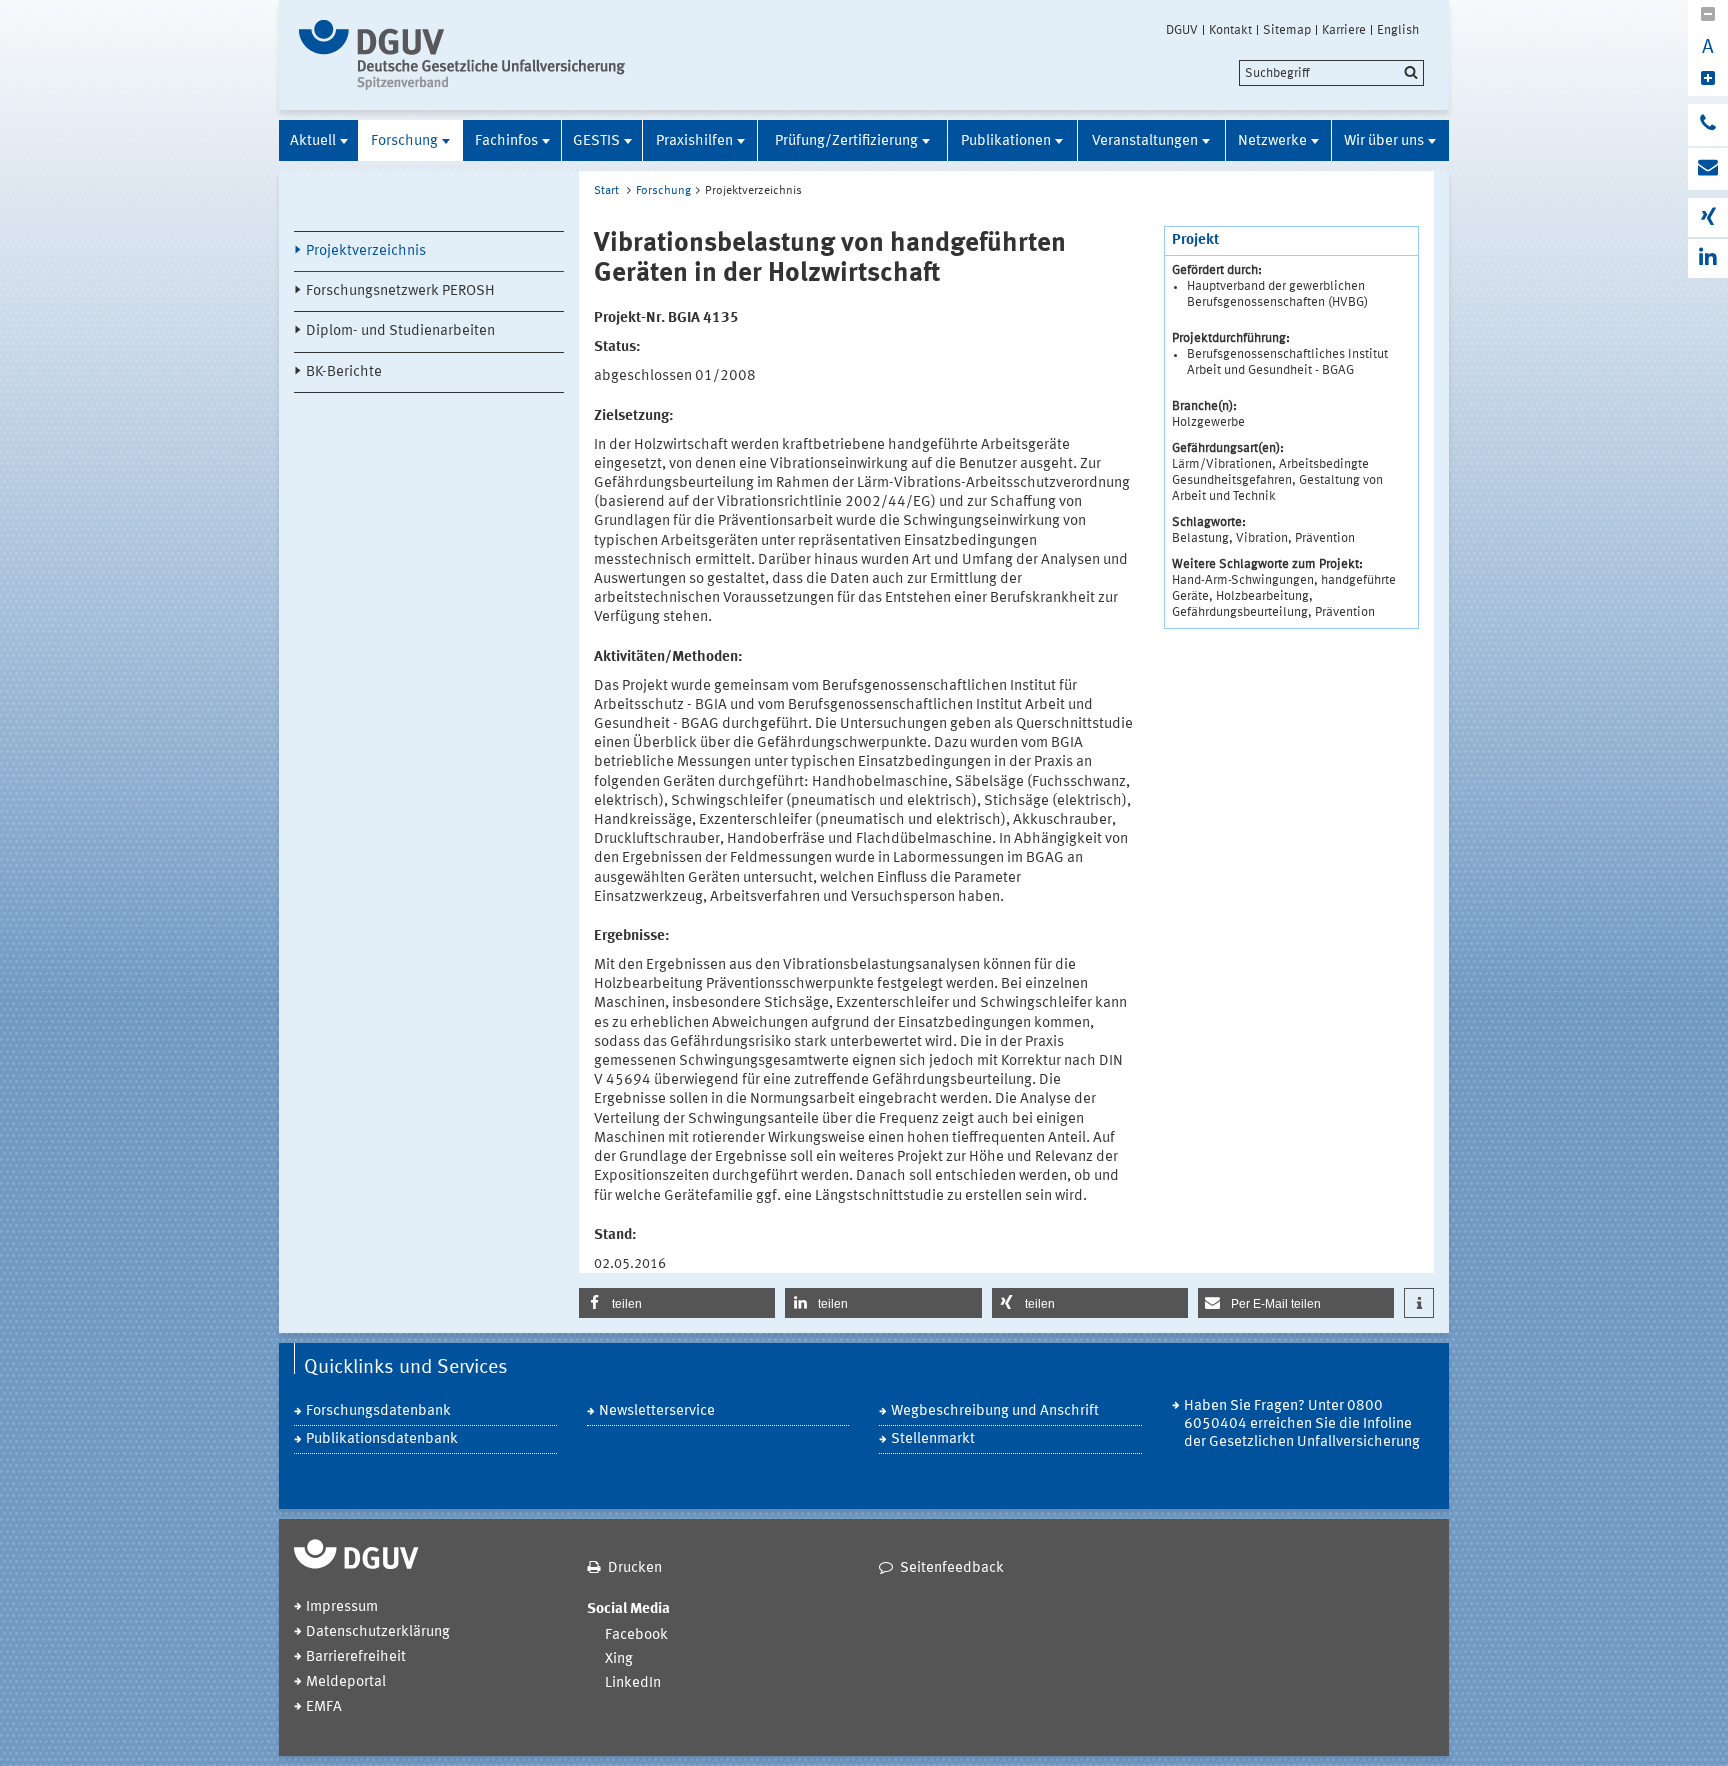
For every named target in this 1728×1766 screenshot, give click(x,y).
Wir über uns (1384, 141)
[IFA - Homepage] (466, 55)
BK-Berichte (344, 372)
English (1398, 30)
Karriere (1344, 30)
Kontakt (1230, 30)
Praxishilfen (694, 141)
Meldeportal (346, 1682)
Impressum (342, 1607)
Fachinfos (506, 141)
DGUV (1182, 30)
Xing (619, 1659)
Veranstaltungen (1145, 141)
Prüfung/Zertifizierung (846, 141)
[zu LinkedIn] (1708, 258)
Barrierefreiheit (356, 1657)
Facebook (636, 1635)
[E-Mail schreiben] (1708, 169)
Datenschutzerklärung (378, 1632)
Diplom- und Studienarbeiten (400, 331)
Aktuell (313, 141)
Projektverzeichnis (366, 251)
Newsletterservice (657, 1411)
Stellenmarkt (933, 1439)
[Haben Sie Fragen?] (1708, 125)
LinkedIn (633, 1683)
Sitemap (1287, 30)
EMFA (324, 1707)
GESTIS (596, 141)
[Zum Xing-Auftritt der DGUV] (1708, 217)
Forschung (404, 141)
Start (606, 191)
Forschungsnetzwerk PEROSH (400, 291)
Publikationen (1006, 141)
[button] (677, 1303)
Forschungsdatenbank (378, 1411)
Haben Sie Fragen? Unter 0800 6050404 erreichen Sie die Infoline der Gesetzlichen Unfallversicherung (1302, 1424)
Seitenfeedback (952, 1568)
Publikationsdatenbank (382, 1439)
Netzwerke (1272, 141)
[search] (1331, 73)
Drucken (635, 1568)
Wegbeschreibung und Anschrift (995, 1411)
